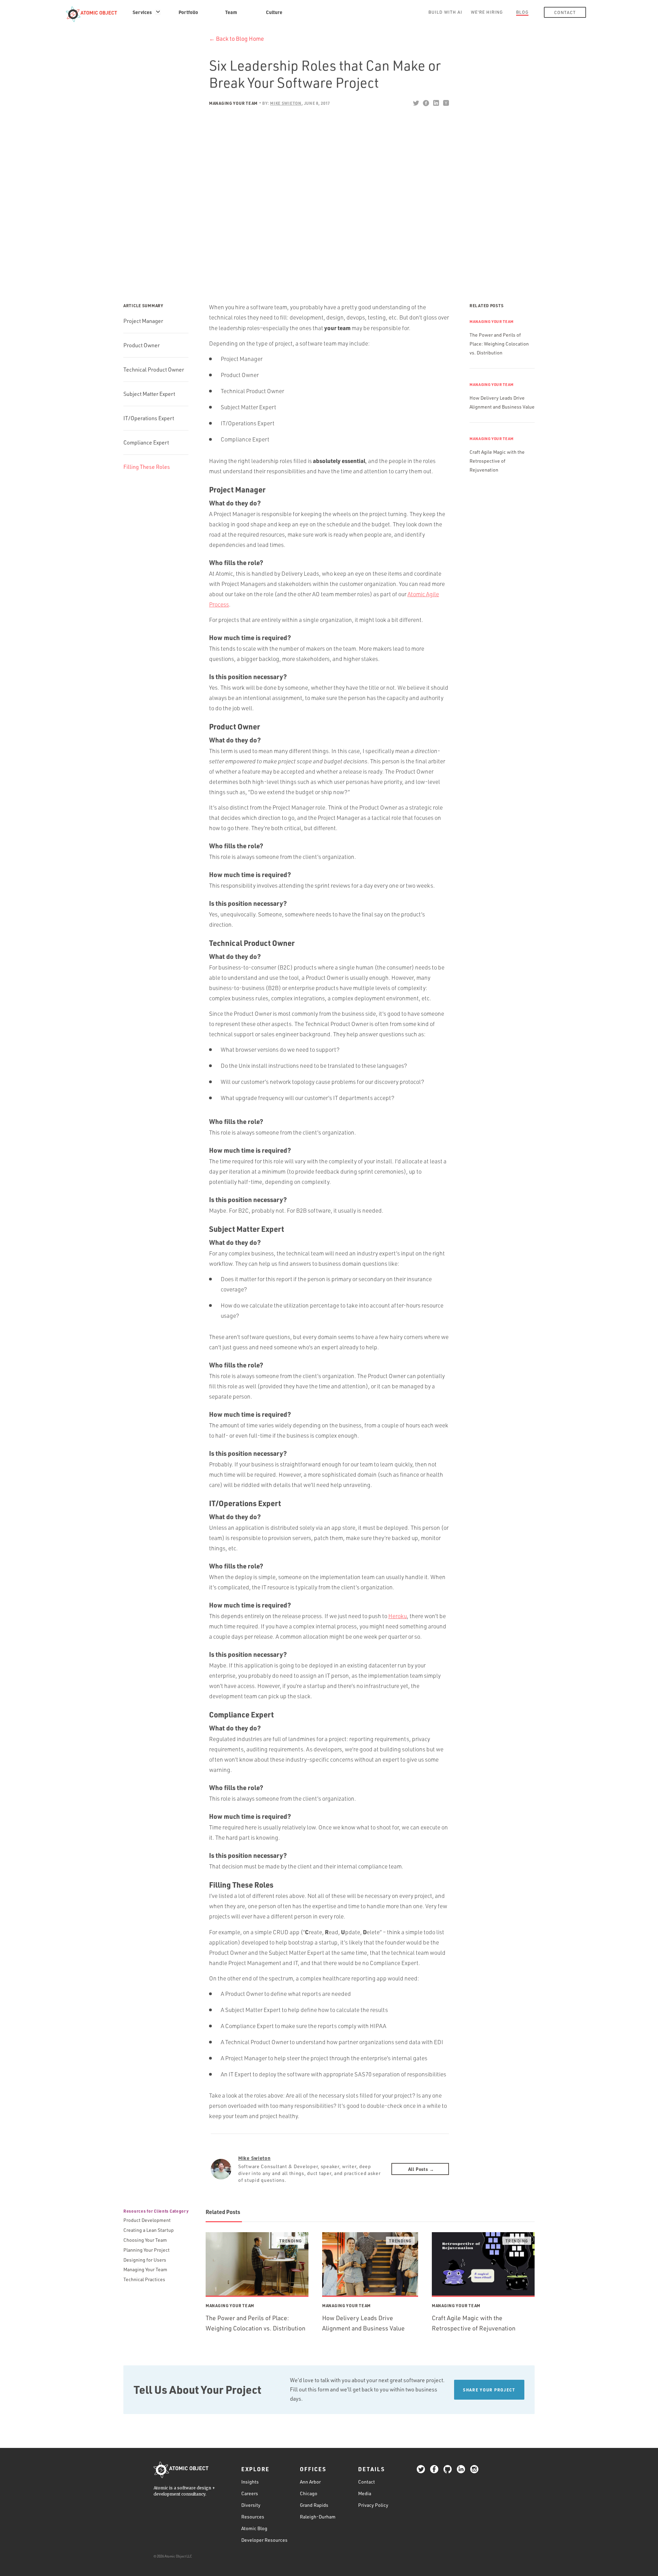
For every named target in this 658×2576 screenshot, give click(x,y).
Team (231, 12)
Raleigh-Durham (318, 2517)
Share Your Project (489, 2390)
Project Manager (143, 321)
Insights (250, 2482)
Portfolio (188, 12)
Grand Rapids (314, 2505)
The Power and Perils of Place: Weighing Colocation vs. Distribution (499, 344)
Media (365, 2493)
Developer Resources (264, 2540)
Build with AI (445, 12)
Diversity (251, 2505)
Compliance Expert (146, 442)
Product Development (147, 2220)
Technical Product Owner (154, 370)
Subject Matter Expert (149, 394)
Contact (565, 12)
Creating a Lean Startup (149, 2230)
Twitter (416, 103)
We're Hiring (487, 12)
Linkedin (436, 103)
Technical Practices (144, 2279)
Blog (522, 12)
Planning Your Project (147, 2250)
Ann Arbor (310, 2482)
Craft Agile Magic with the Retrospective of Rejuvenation (497, 461)
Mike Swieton (254, 2158)
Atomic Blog (254, 2528)
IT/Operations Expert (149, 418)
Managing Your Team (233, 103)
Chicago (309, 2493)
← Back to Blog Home (236, 39)
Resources (253, 2517)
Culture (274, 12)
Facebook (426, 103)
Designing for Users (145, 2260)
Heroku (398, 1616)
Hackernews (446, 103)
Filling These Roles (147, 467)
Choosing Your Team (145, 2240)
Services (142, 12)
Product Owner (142, 345)
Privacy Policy (373, 2505)
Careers (250, 2493)
